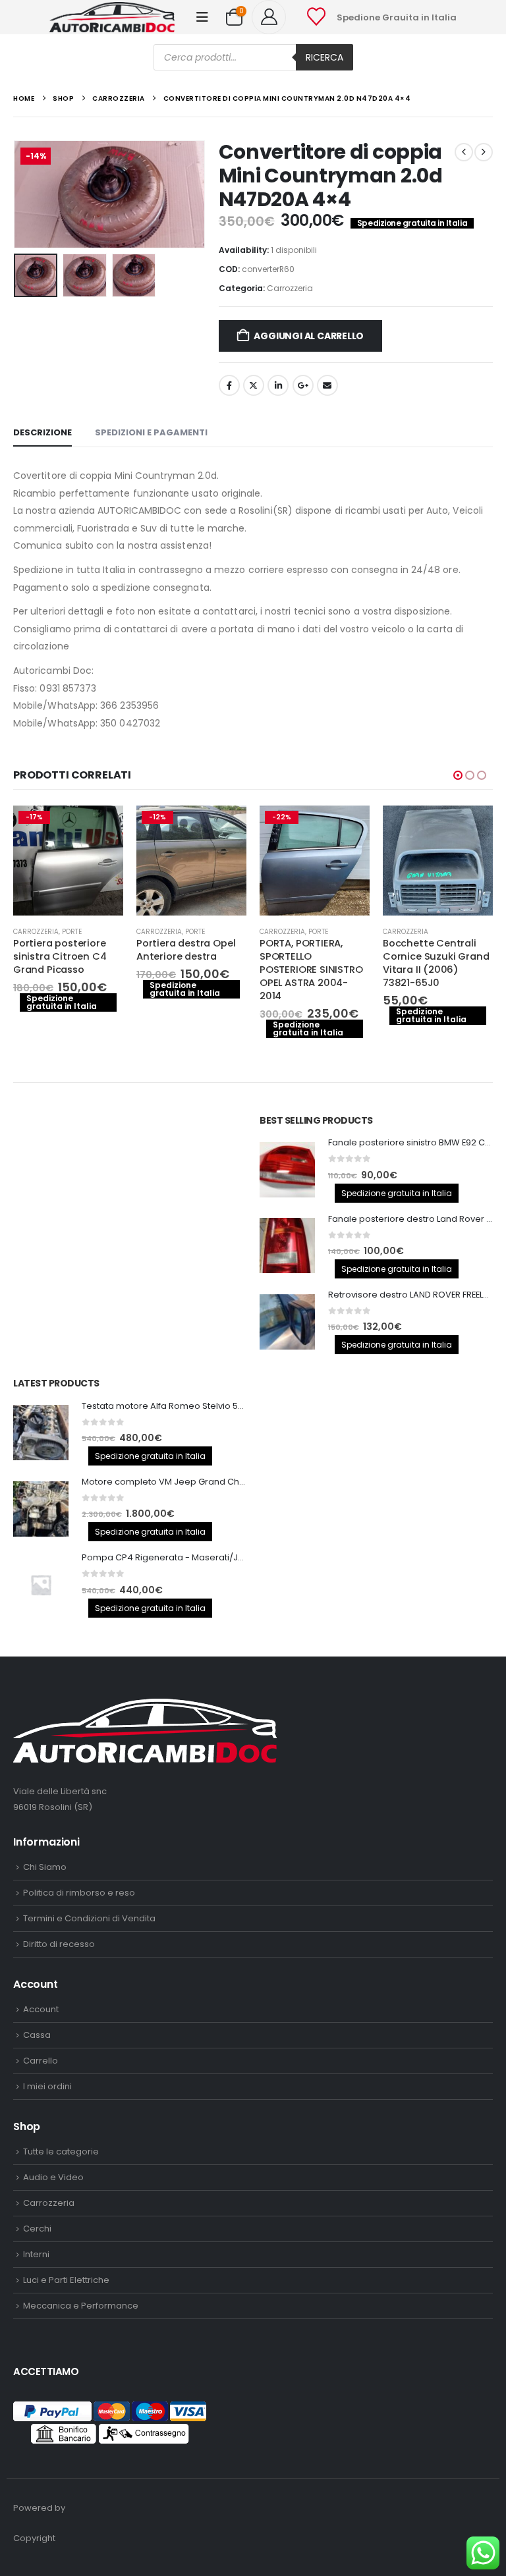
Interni (36, 2254)
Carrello (41, 2061)
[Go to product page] (438, 861)
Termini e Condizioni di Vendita (89, 1918)
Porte (72, 932)
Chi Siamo (45, 1867)
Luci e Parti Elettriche (66, 2280)
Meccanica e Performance (81, 2306)
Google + (303, 385)
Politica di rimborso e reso (79, 1893)
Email (327, 385)
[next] (484, 152)
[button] (202, 17)
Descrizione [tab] (42, 432)
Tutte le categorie (61, 2151)
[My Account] (274, 17)
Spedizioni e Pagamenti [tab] (151, 432)
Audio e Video (53, 2177)
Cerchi (37, 2229)
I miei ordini (47, 2086)
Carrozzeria (290, 288)
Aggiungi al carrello (309, 336)
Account (41, 2009)
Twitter (254, 385)
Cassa (37, 2035)
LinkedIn (278, 385)
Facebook (229, 385)
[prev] (464, 152)
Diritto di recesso (59, 1944)
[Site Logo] (112, 17)
